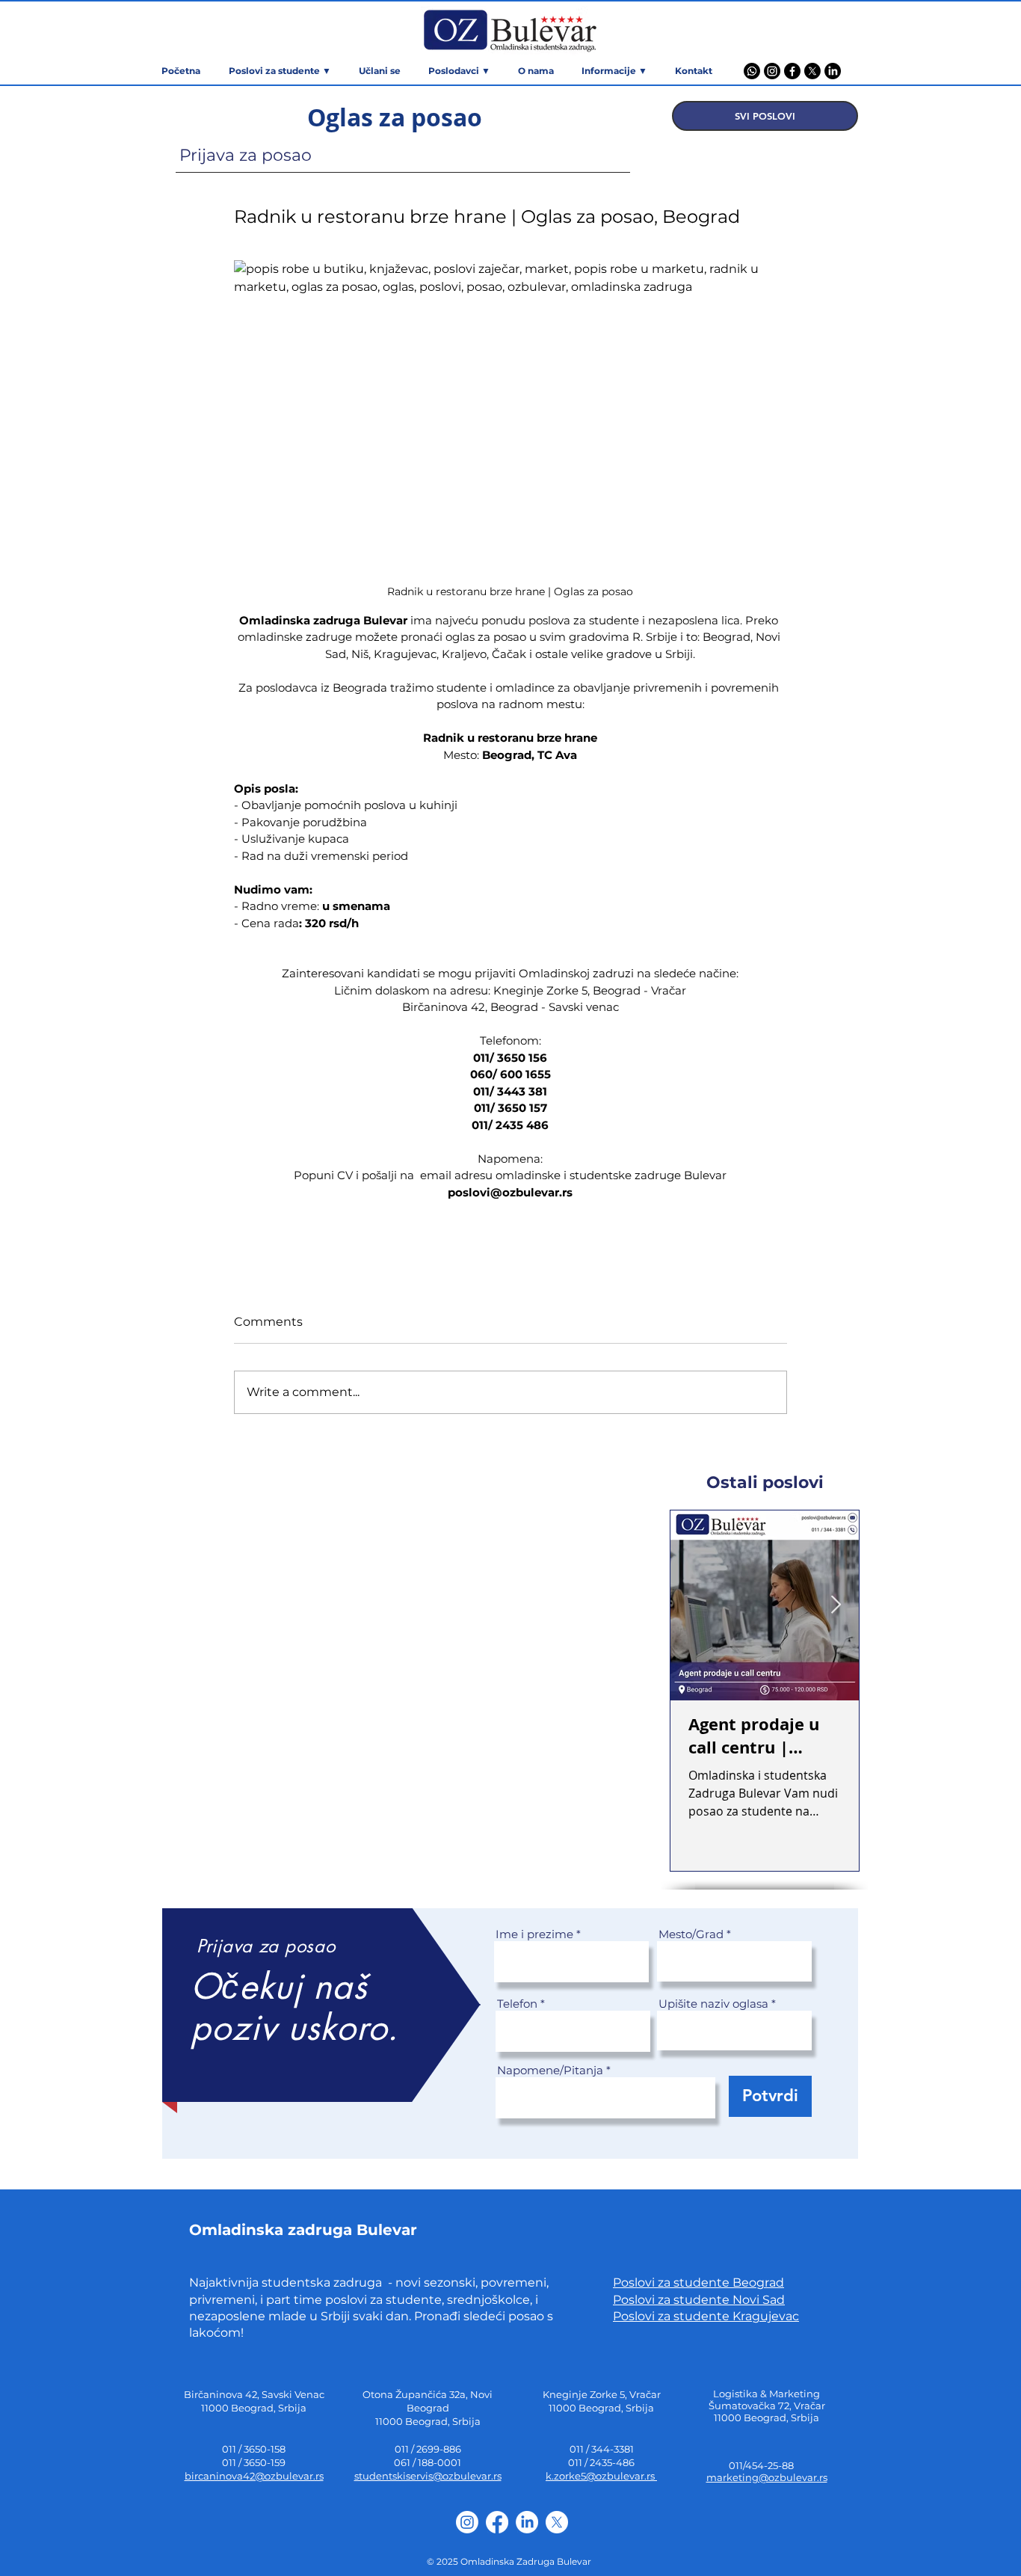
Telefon (517, 2004)
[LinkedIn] (833, 71)
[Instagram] (772, 71)
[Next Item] (836, 1605)
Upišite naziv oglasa (713, 2004)
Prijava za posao (246, 155)
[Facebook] (792, 71)
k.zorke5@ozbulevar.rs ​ (601, 2476)
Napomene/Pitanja (550, 2070)
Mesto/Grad (691, 1934)
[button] (614, 71)
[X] (812, 71)
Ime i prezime (534, 1934)
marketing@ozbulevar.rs (767, 2477)
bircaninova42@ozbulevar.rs (254, 2476)
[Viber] (752, 71)
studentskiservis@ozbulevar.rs (428, 2476)
